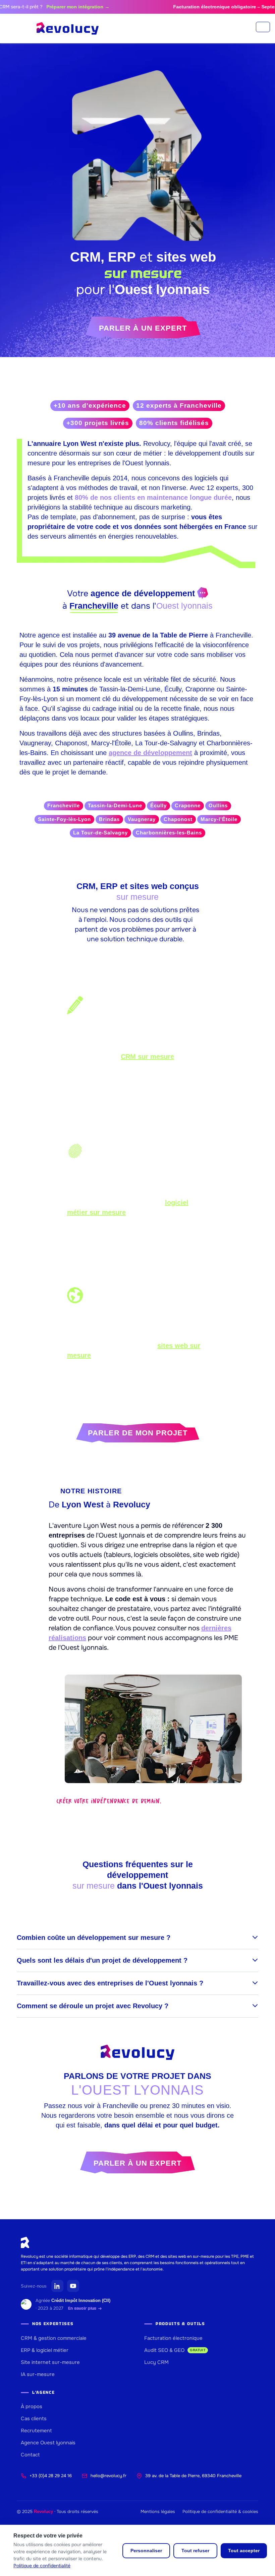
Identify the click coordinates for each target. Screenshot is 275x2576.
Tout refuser (195, 2551)
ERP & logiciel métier (45, 2350)
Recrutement (36, 2431)
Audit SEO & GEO (175, 2350)
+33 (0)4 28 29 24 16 (51, 2476)
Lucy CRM (156, 2362)
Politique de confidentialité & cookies (220, 2512)
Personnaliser (146, 2551)
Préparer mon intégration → (54, 7)
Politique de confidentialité (42, 2566)
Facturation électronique (173, 2338)
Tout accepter (244, 2551)
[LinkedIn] (57, 2286)
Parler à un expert (143, 328)
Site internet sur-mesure (50, 2362)
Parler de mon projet (138, 1433)
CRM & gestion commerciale (54, 2338)
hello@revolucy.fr (108, 2476)
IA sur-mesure (38, 2374)
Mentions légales (158, 2512)
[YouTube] (73, 2286)
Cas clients (34, 2419)
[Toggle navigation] (263, 27)
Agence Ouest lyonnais (48, 2443)
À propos (32, 2406)
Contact (30, 2455)
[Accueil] (68, 28)
